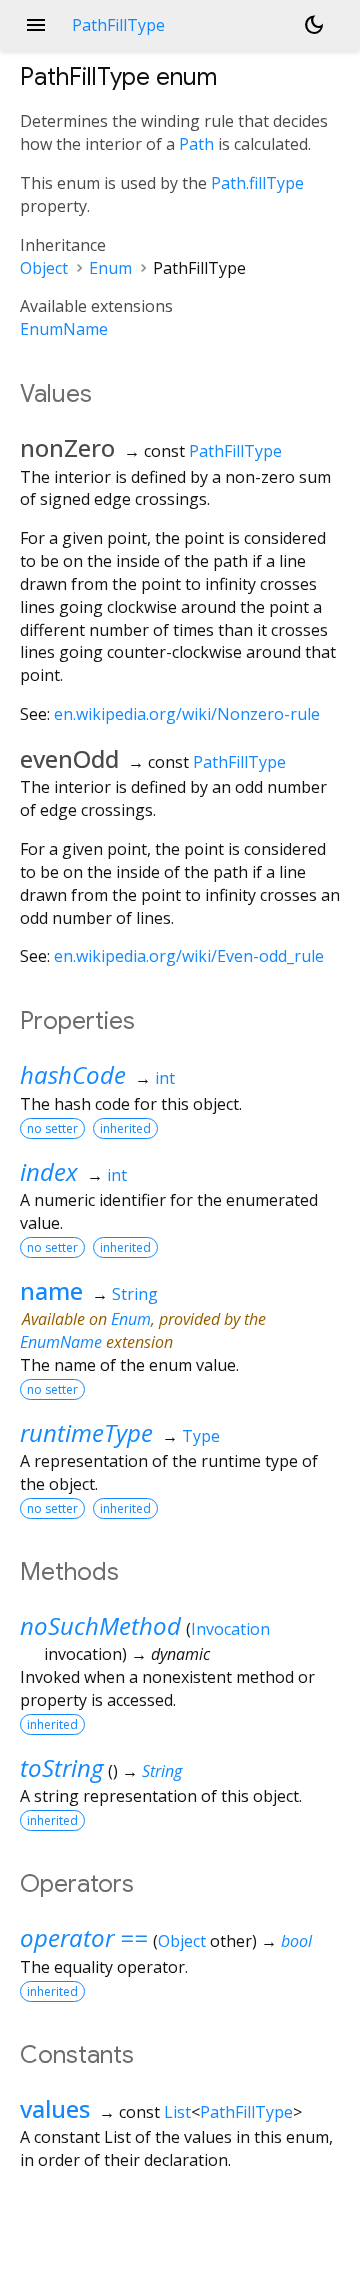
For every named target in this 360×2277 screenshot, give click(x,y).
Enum (110, 268)
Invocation (230, 1629)
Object (44, 268)
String (135, 1294)
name (51, 1290)
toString (61, 1767)
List (177, 2112)
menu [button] (36, 25)
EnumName (64, 329)
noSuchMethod (100, 1625)
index (49, 1171)
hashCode (73, 1074)
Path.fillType (257, 183)
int (165, 1078)
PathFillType (235, 451)
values (55, 2108)
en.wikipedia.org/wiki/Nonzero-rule (187, 714)
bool (296, 1941)
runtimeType (86, 1432)
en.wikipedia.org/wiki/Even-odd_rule (189, 956)
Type (201, 1436)
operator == (84, 1937)
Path (196, 144)
